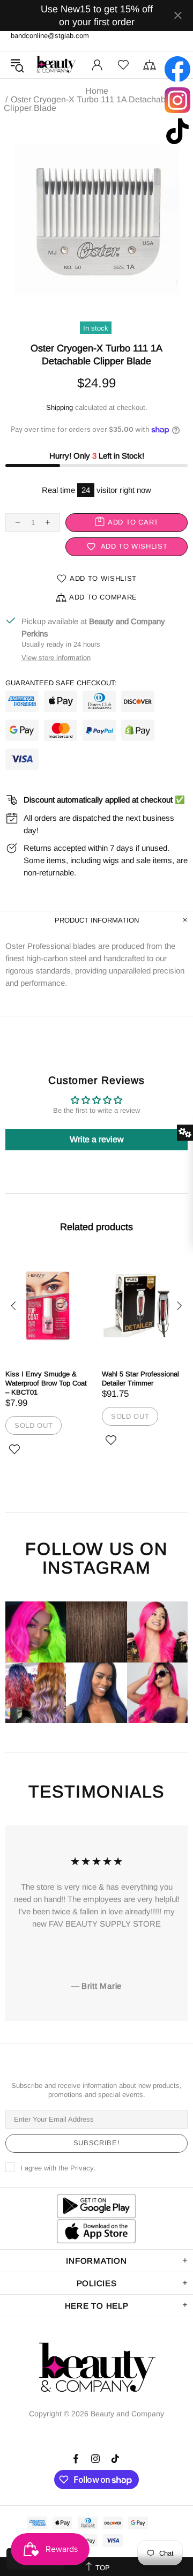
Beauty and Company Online (56, 65)
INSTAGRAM (96, 1568)
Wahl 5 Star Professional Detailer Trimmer (140, 1379)
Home (97, 91)
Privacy (82, 2168)
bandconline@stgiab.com (50, 36)
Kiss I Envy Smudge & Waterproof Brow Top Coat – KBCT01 (46, 1383)
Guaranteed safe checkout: (61, 683)
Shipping (60, 407)
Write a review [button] (97, 1139)
